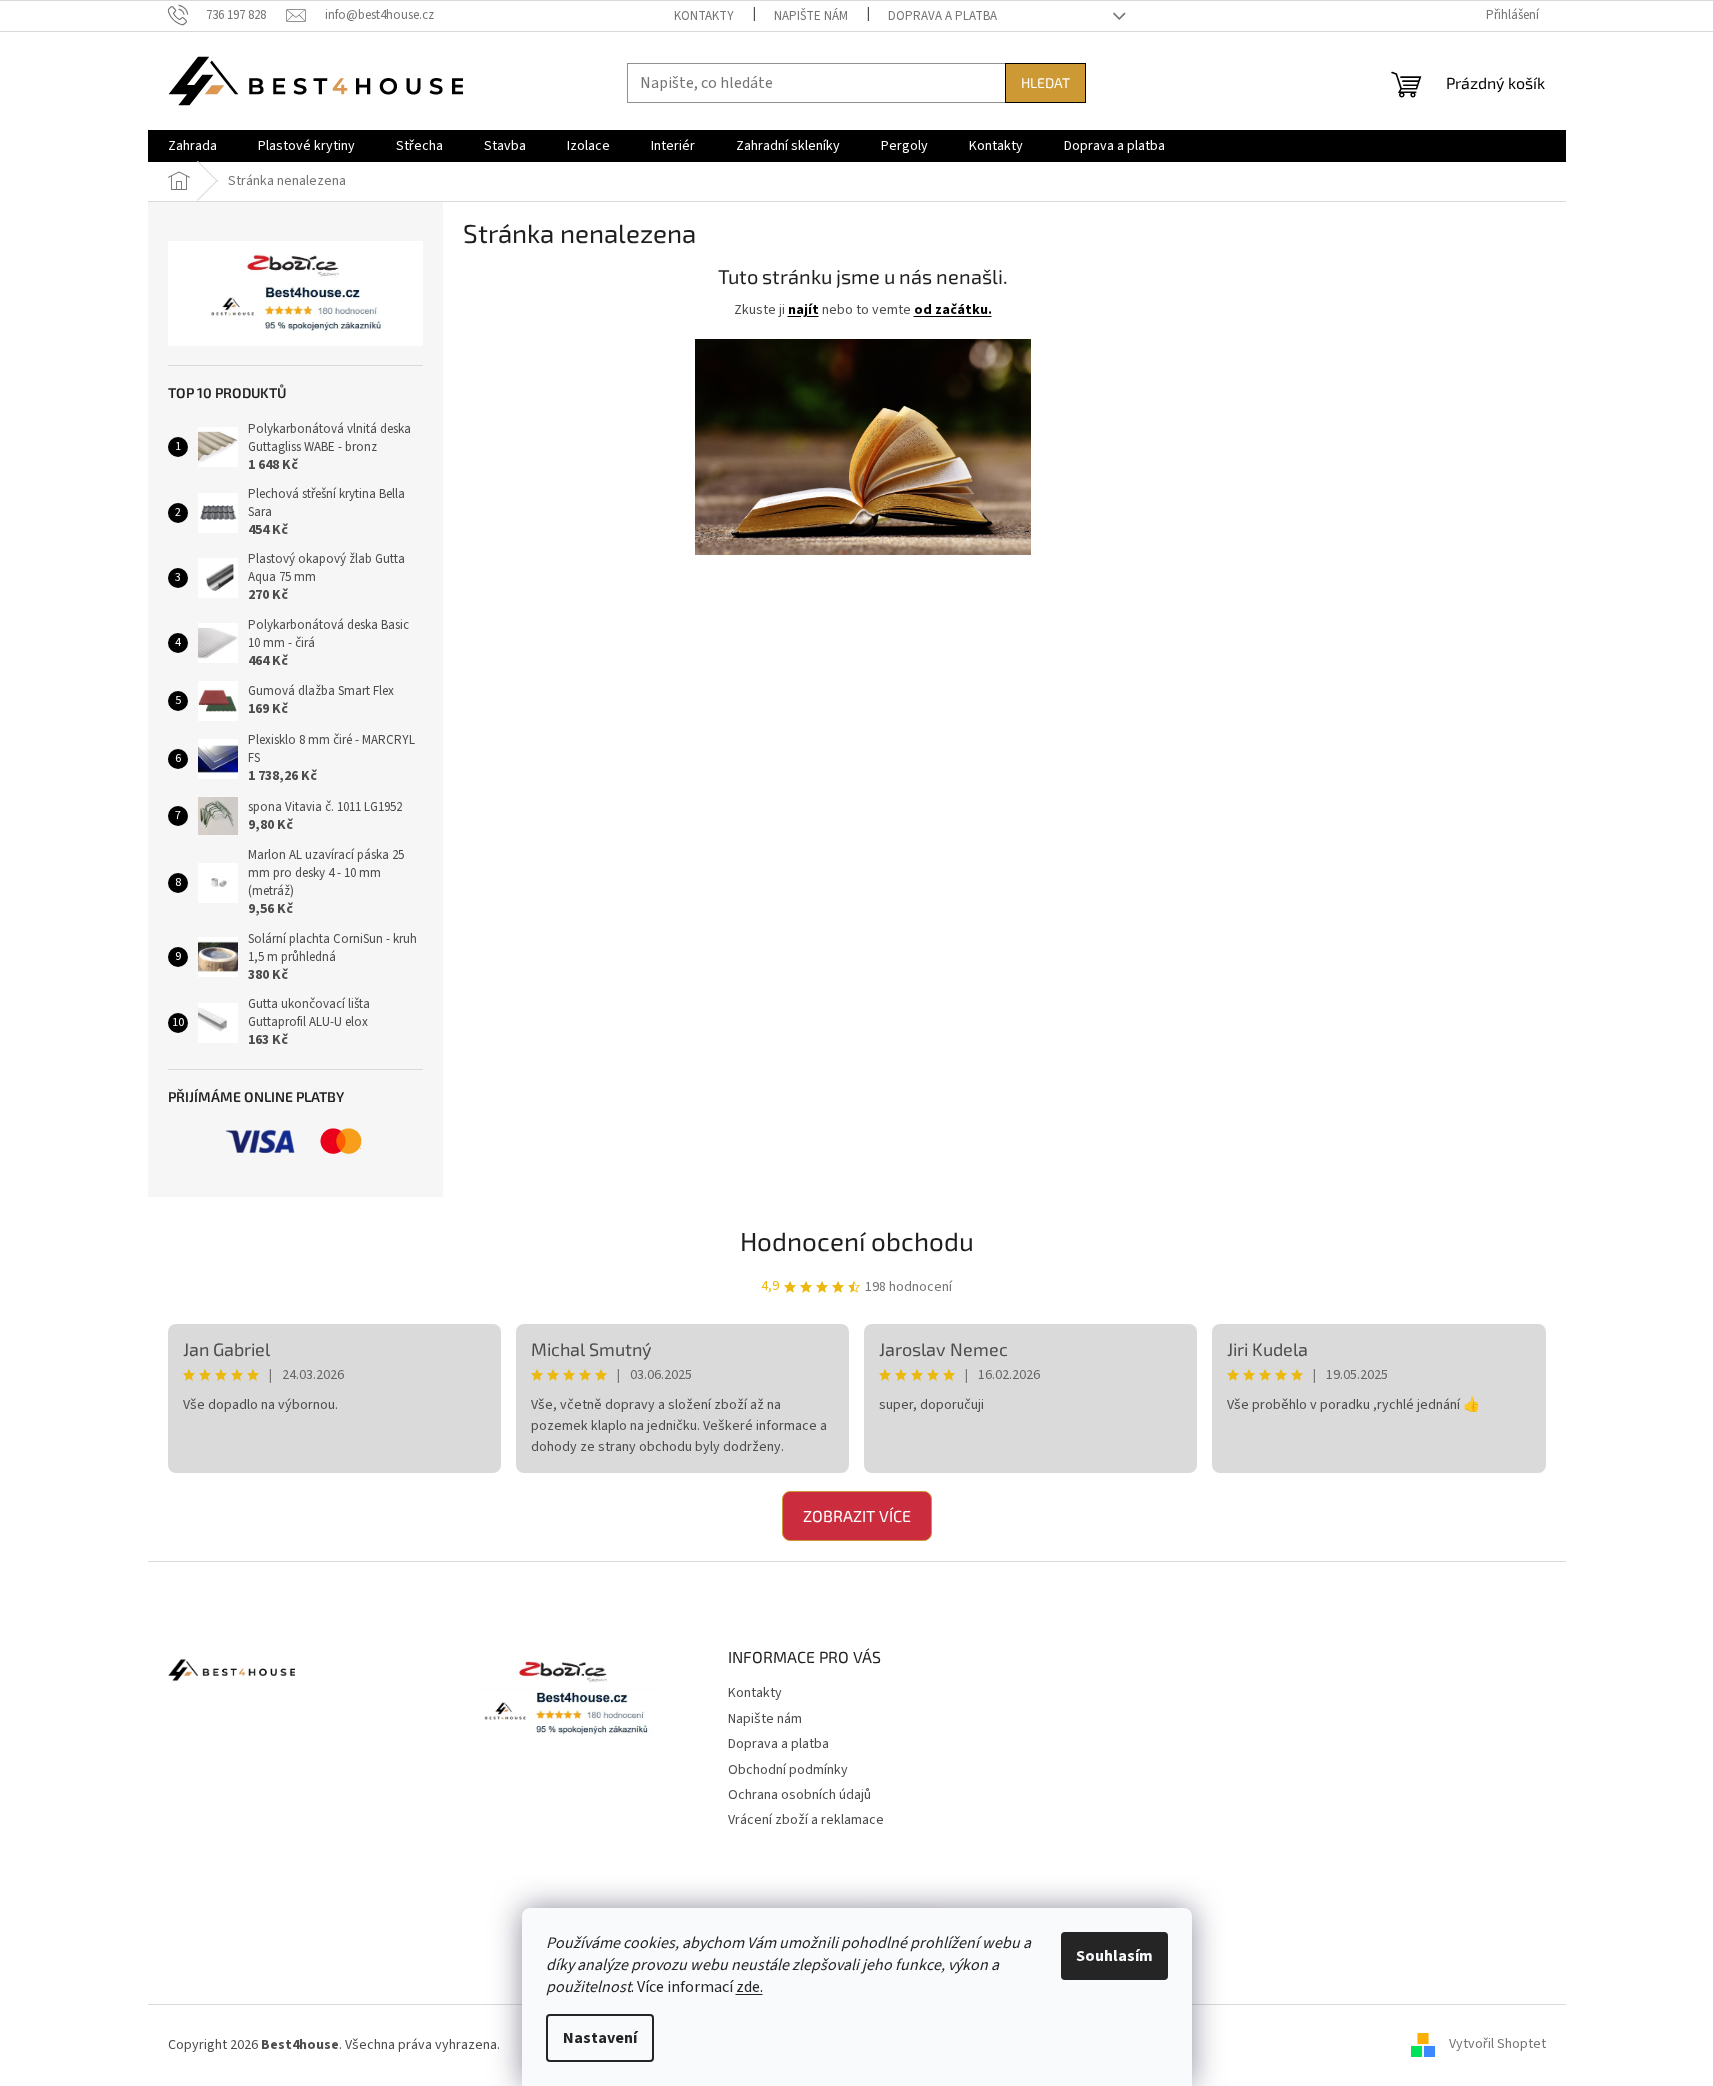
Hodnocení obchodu (857, 1240)
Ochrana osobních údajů (799, 1795)
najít (803, 310)
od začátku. (953, 310)
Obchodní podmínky (788, 1770)
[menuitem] (192, 146)
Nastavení (600, 2038)
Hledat (1045, 82)
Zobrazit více (857, 1515)
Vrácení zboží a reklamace (806, 1820)
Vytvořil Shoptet (1497, 2045)
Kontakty (704, 16)
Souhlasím (1114, 1956)
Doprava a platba (942, 16)
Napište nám (811, 16)
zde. (749, 1987)
